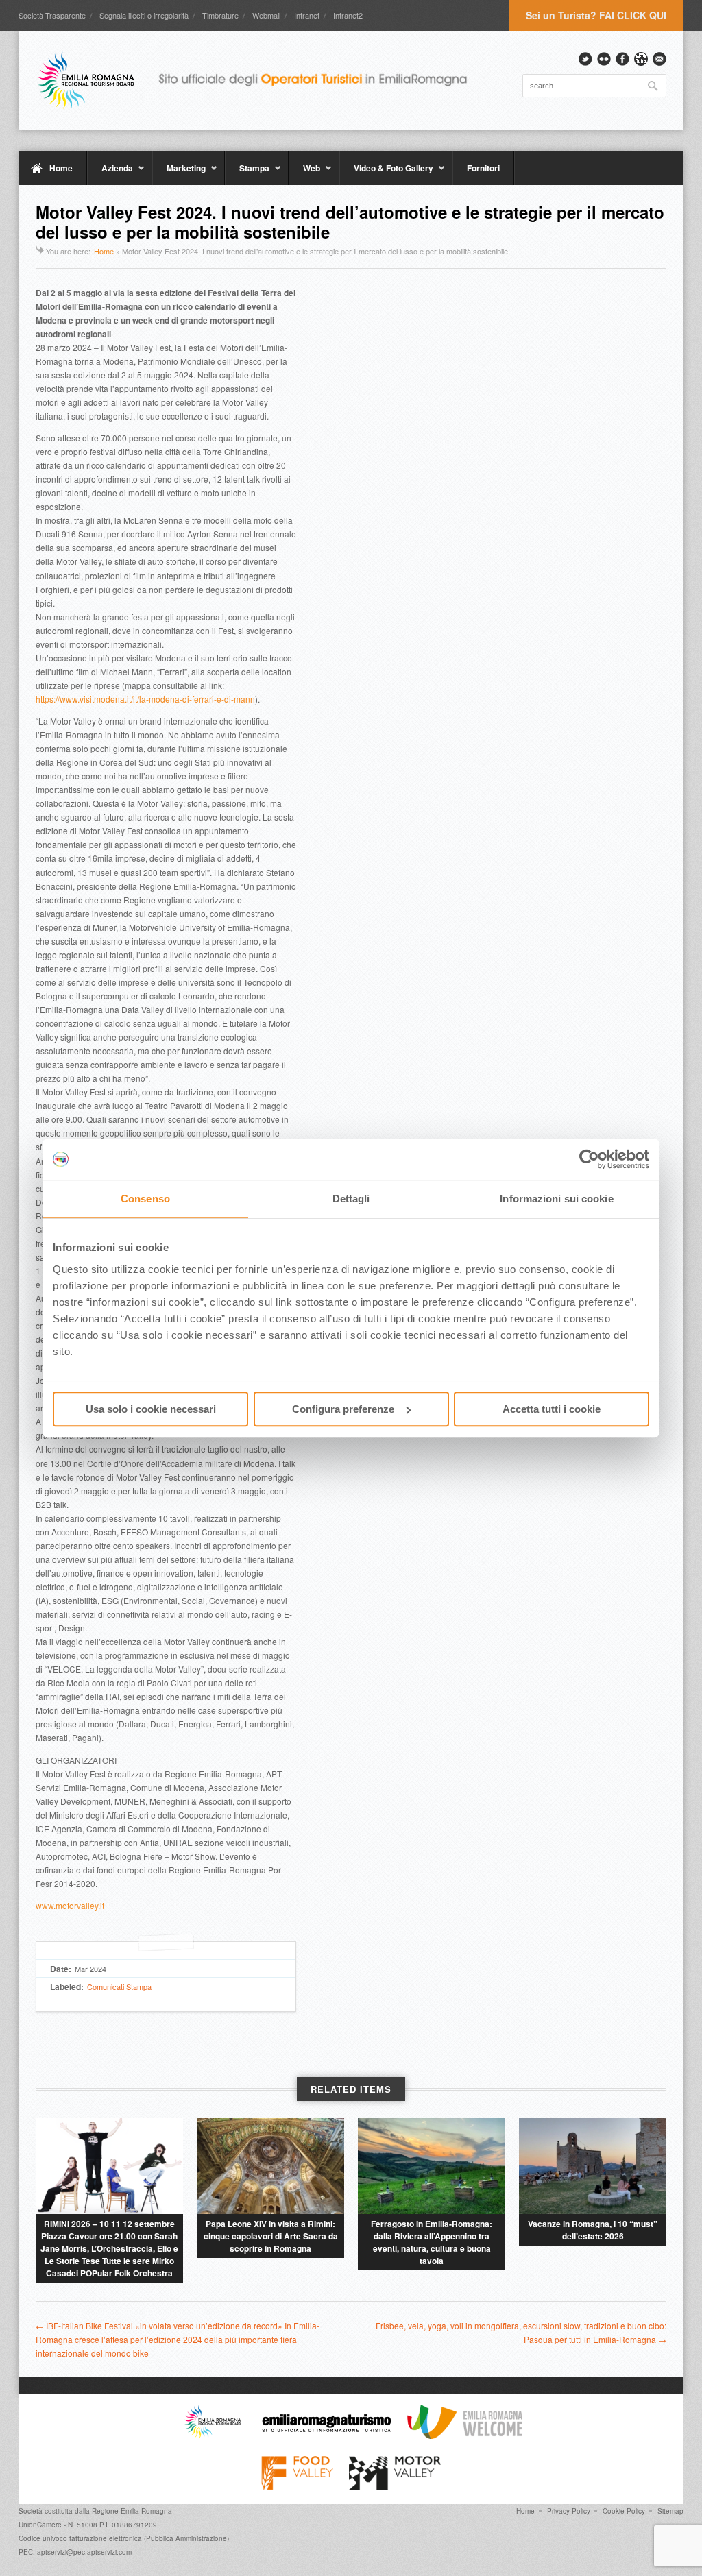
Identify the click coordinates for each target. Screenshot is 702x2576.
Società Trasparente (52, 15)
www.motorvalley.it (70, 1905)
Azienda (110, 173)
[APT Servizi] (262, 80)
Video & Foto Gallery (386, 173)
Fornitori (483, 168)
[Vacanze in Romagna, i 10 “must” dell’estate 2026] (593, 2166)
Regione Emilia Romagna (132, 2511)
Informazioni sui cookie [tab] (556, 1199)
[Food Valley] (297, 2487)
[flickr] (604, 59)
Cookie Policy (624, 2511)
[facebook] (622, 59)
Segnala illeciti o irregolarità (144, 15)
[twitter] (585, 59)
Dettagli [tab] (351, 1199)
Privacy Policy (569, 2511)
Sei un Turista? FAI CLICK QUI (596, 15)
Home (61, 168)
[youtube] (641, 59)
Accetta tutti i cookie (552, 1409)
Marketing (179, 173)
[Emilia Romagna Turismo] (326, 2435)
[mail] (659, 59)
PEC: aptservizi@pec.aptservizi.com (75, 2552)
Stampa (247, 173)
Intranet (307, 15)
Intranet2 (348, 15)
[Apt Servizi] (213, 2435)
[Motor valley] (395, 2487)
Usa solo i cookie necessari (151, 1409)
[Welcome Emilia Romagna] (465, 2435)
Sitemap (670, 2511)
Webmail (266, 15)
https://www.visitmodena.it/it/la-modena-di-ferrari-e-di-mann (145, 699)
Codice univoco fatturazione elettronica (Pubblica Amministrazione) (124, 2538)
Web (304, 173)
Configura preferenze (343, 1409)
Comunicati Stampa (119, 1986)
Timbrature (220, 15)
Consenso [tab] (145, 1199)
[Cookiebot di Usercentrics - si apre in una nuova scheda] (589, 1159)
